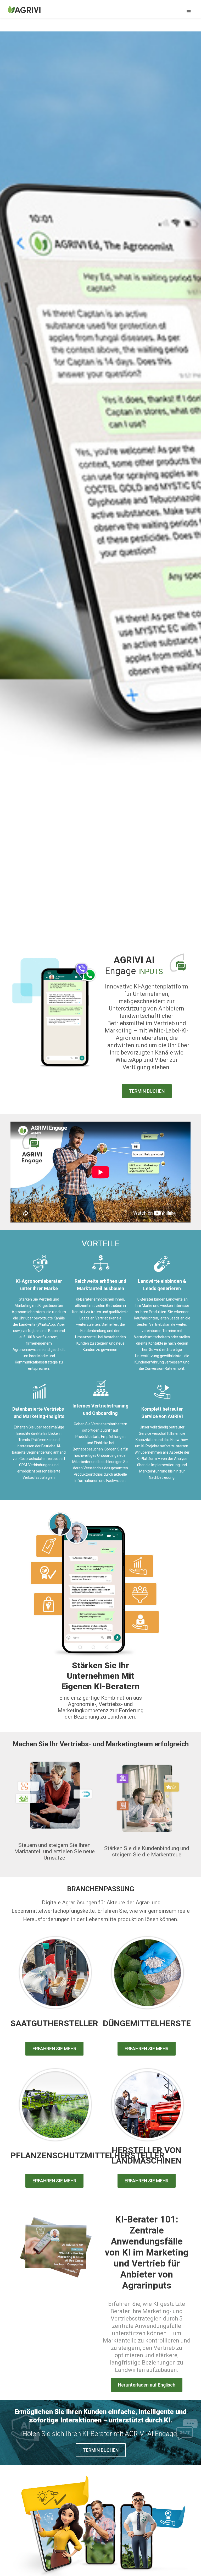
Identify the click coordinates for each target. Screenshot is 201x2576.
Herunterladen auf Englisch (147, 2385)
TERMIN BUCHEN (147, 1091)
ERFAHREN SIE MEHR (54, 2049)
